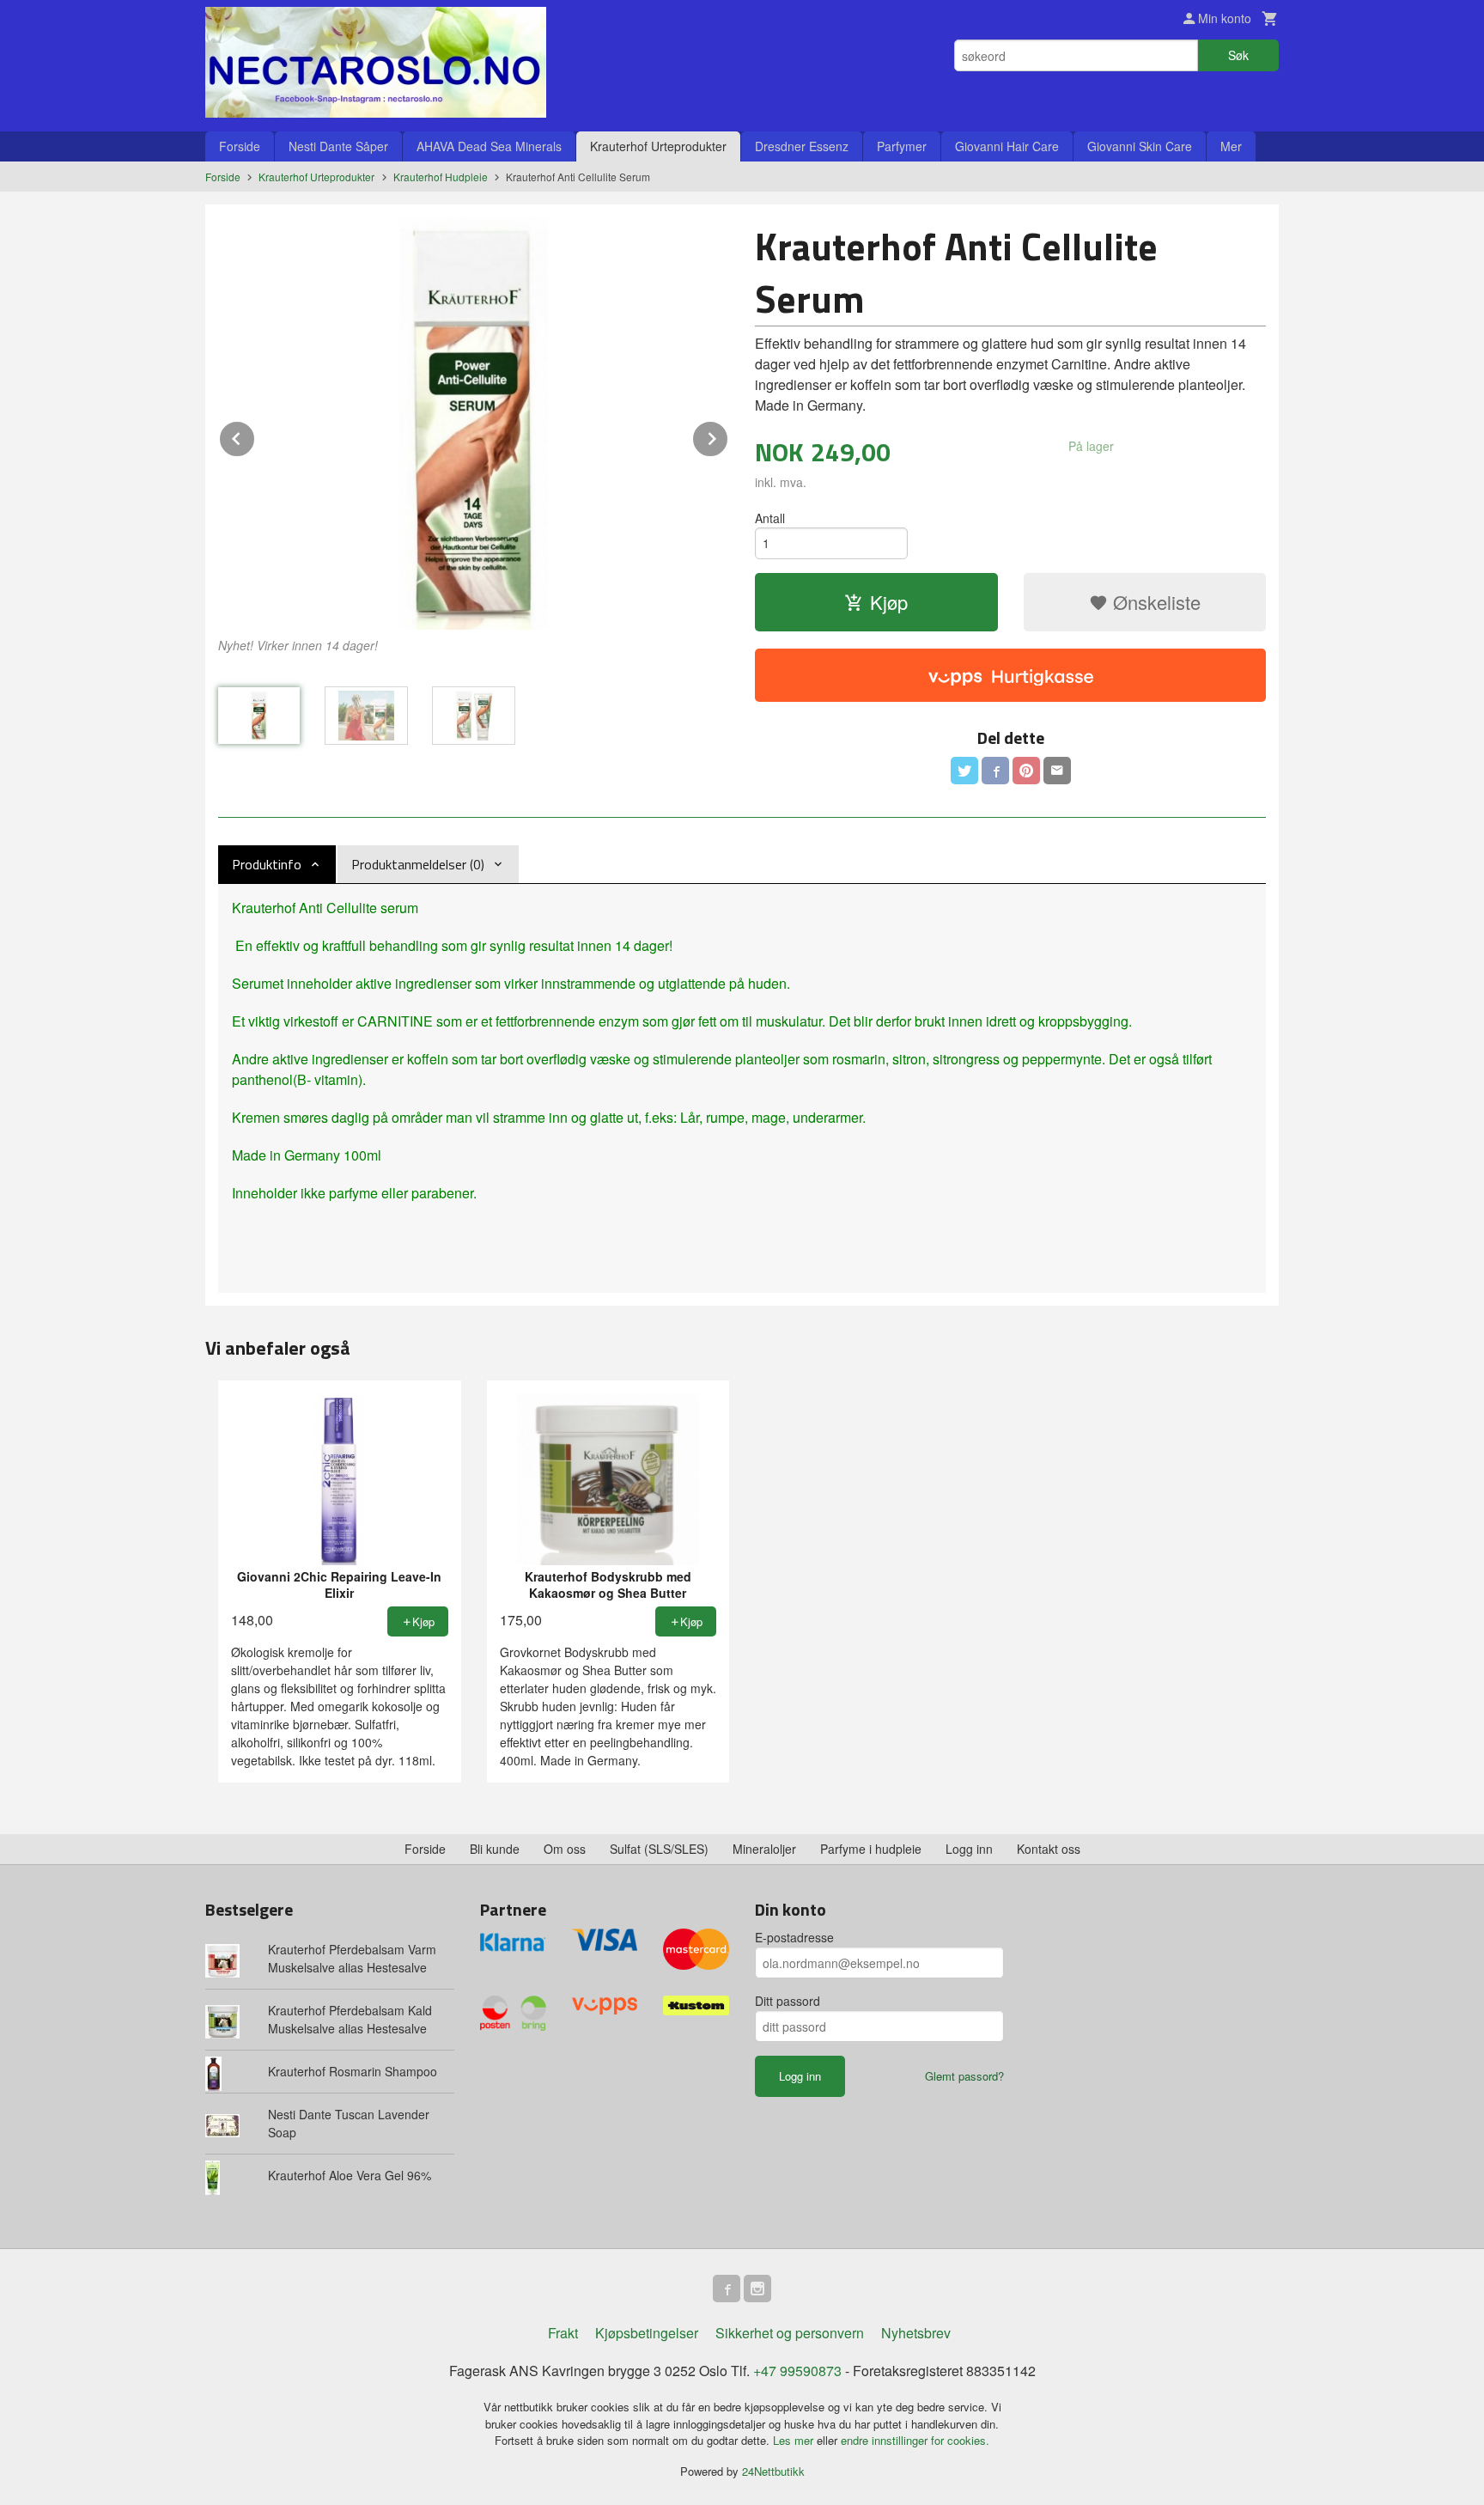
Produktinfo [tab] (267, 864)
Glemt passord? (964, 2076)
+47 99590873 (797, 2371)
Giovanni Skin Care (1140, 146)
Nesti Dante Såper (338, 146)
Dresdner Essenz (802, 146)
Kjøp (889, 602)
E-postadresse (794, 1937)
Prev (255, 436)
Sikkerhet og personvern (790, 2333)
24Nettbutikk (773, 2471)
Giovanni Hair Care (1007, 146)
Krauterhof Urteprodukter (658, 146)
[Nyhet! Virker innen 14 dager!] (474, 424)
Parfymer (902, 146)
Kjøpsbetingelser (647, 2333)
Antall (770, 518)
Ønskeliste (1154, 602)
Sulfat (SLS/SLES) (659, 1849)
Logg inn (969, 1849)
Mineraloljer (764, 1849)
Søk (1238, 55)
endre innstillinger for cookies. (915, 2440)
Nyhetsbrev (916, 2333)
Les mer (795, 2440)
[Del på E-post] (1057, 771)
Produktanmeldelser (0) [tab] (418, 864)
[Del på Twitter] (964, 771)
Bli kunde (495, 1849)
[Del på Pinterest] (1026, 771)
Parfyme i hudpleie (871, 1849)
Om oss (565, 1849)
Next (728, 436)
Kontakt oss (1049, 1849)
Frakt (563, 2333)
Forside (240, 146)
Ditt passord (788, 2001)
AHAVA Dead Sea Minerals (489, 146)
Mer (1231, 146)
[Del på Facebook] (995, 771)
